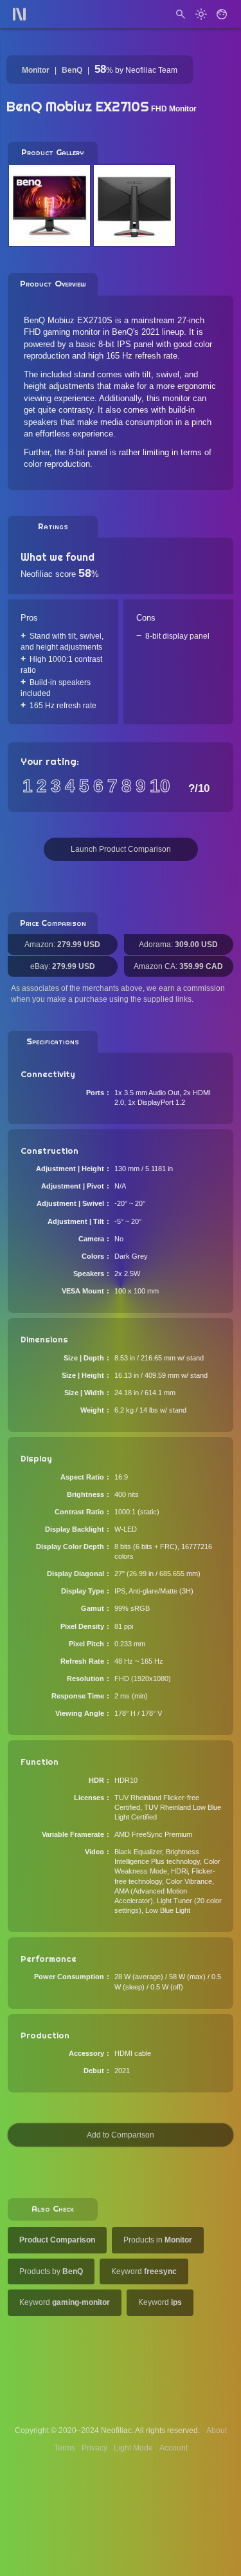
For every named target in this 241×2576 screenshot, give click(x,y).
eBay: (63, 966)
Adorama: (178, 945)
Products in (158, 2240)
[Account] (222, 14)
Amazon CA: (178, 966)
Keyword (144, 2271)
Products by (51, 2271)
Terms (65, 2448)
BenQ (72, 70)
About (217, 2430)
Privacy (94, 2448)
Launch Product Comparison (121, 849)
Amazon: (62, 945)
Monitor (36, 70)
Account (174, 2448)
